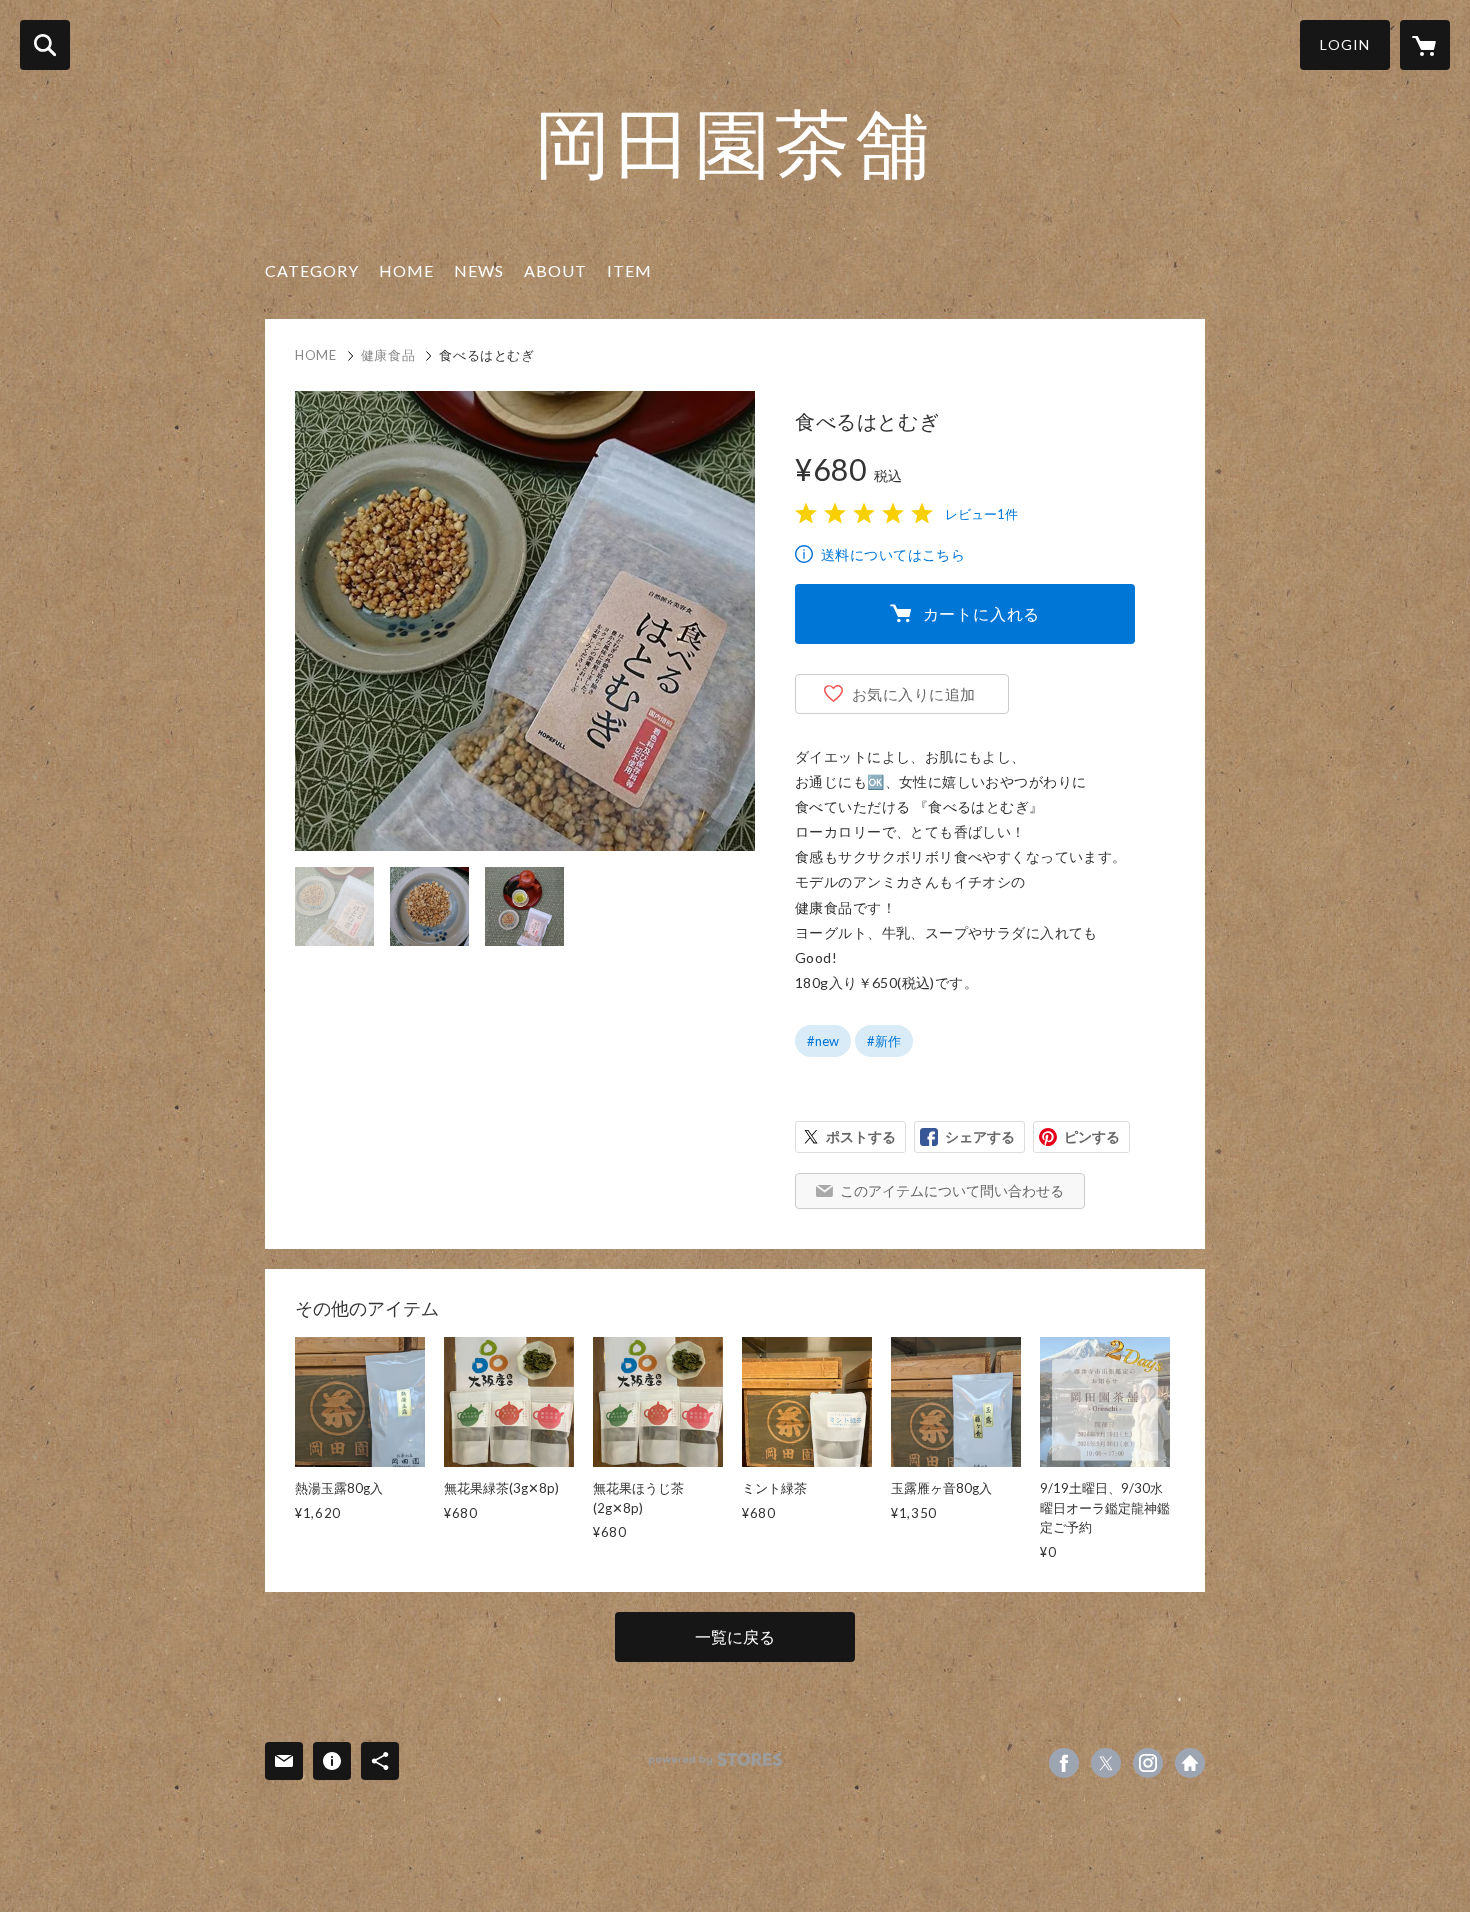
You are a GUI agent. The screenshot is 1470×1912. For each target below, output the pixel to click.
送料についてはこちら (893, 554)
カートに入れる (982, 613)
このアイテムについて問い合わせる (952, 1190)
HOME (406, 270)
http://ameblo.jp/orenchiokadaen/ (1190, 1763)
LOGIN (1345, 44)
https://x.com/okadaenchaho (1106, 1763)
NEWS (479, 270)
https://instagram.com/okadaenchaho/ (1148, 1763)
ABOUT (555, 270)
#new (823, 1041)
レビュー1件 (981, 514)
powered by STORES (715, 1759)
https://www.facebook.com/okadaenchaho (1064, 1763)
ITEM (629, 270)
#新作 (884, 1041)
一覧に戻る (735, 1636)
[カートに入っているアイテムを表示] (1425, 45)
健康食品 (388, 355)
